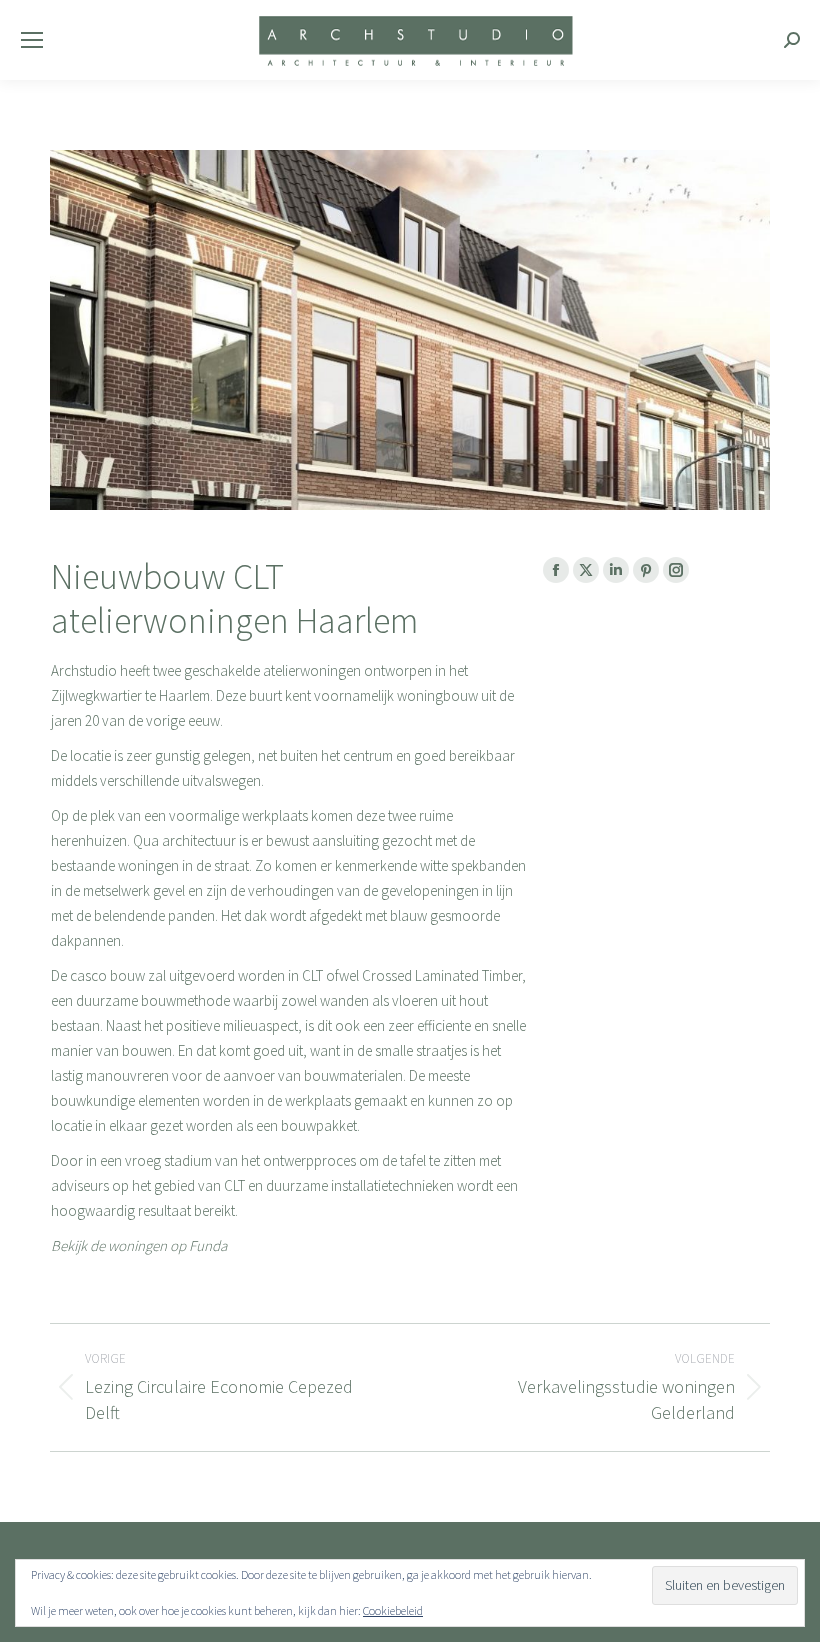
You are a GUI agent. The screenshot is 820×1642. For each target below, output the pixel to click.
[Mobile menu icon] (32, 40)
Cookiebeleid (393, 1610)
